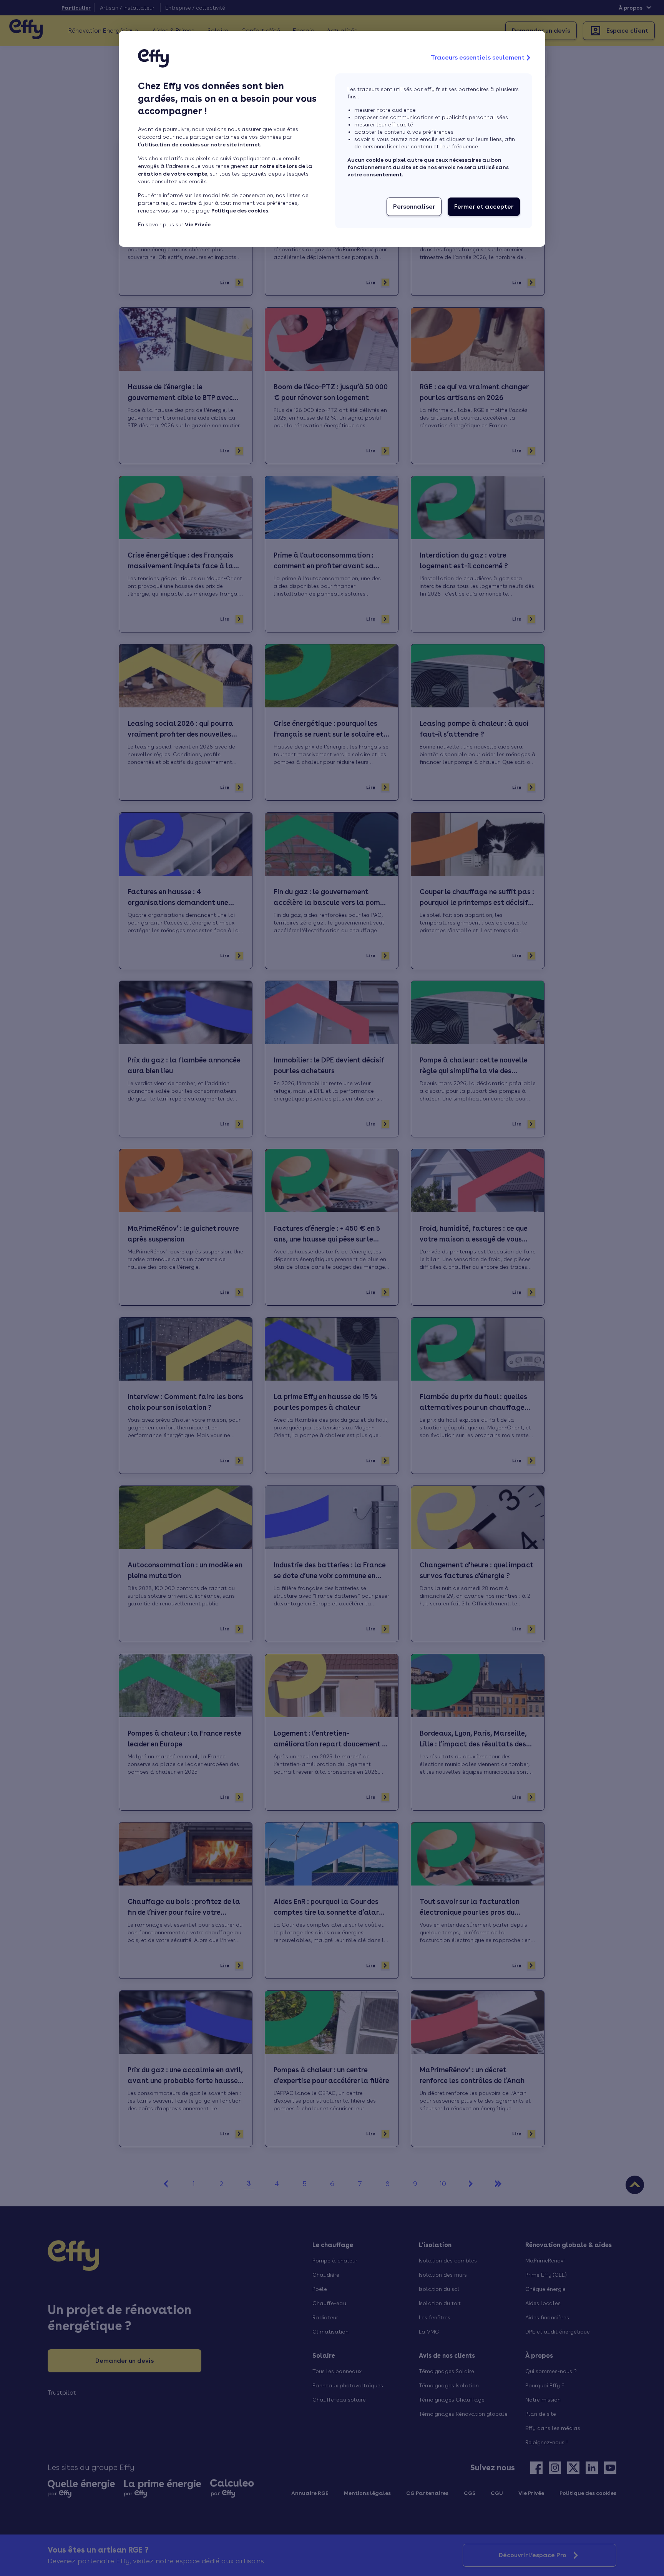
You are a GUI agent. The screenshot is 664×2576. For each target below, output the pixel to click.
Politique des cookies (240, 211)
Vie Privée (198, 224)
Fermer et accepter (484, 207)
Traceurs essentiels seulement (478, 57)
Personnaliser (414, 207)
